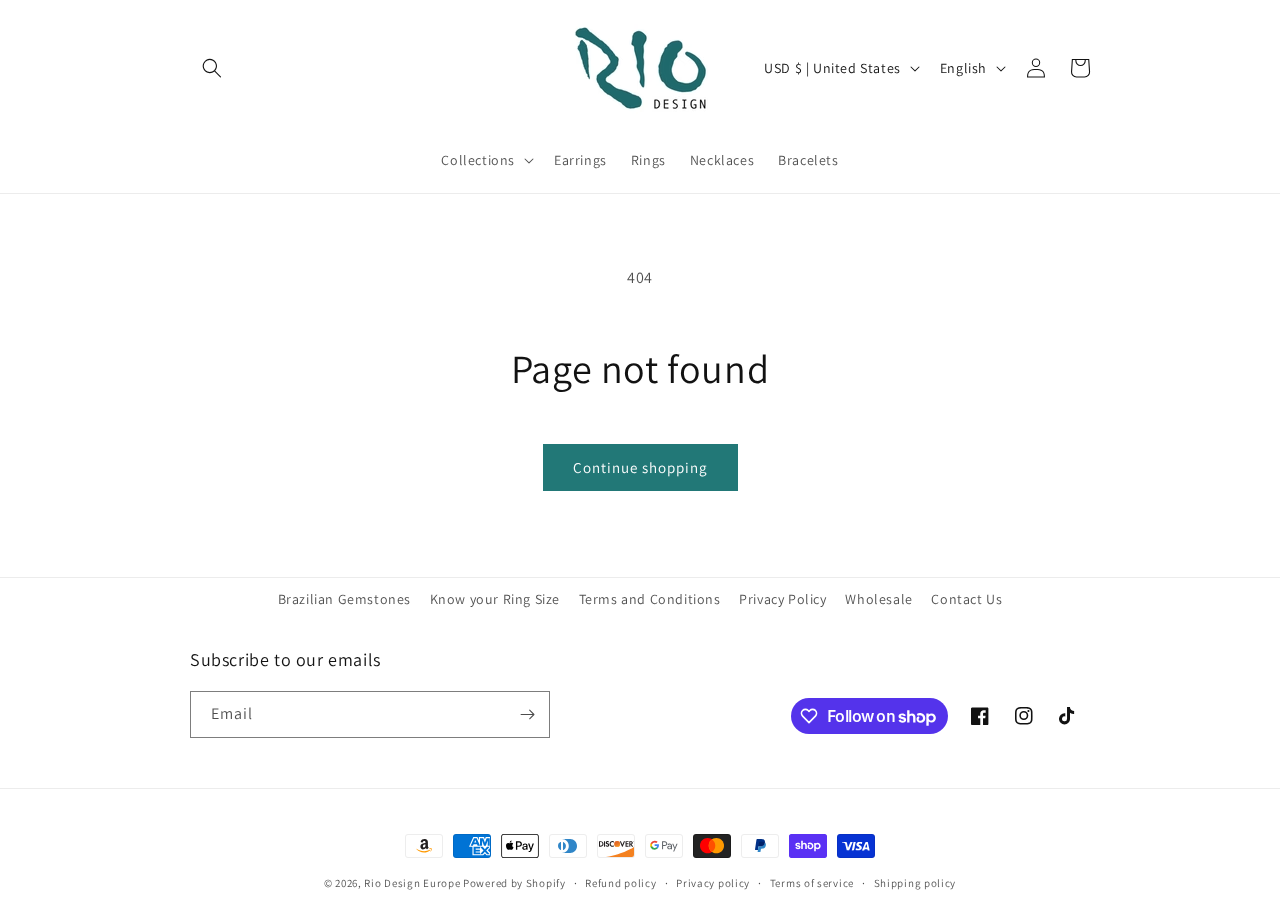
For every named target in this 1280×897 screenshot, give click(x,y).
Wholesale (878, 599)
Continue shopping (640, 467)
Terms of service (812, 883)
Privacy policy (713, 883)
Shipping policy (915, 883)
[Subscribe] (527, 714)
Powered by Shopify (514, 883)
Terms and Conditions (650, 599)
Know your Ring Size (495, 599)
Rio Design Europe (412, 883)
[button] (212, 68)
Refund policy (620, 883)
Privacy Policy (782, 599)
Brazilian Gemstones (344, 599)
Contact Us (966, 599)
